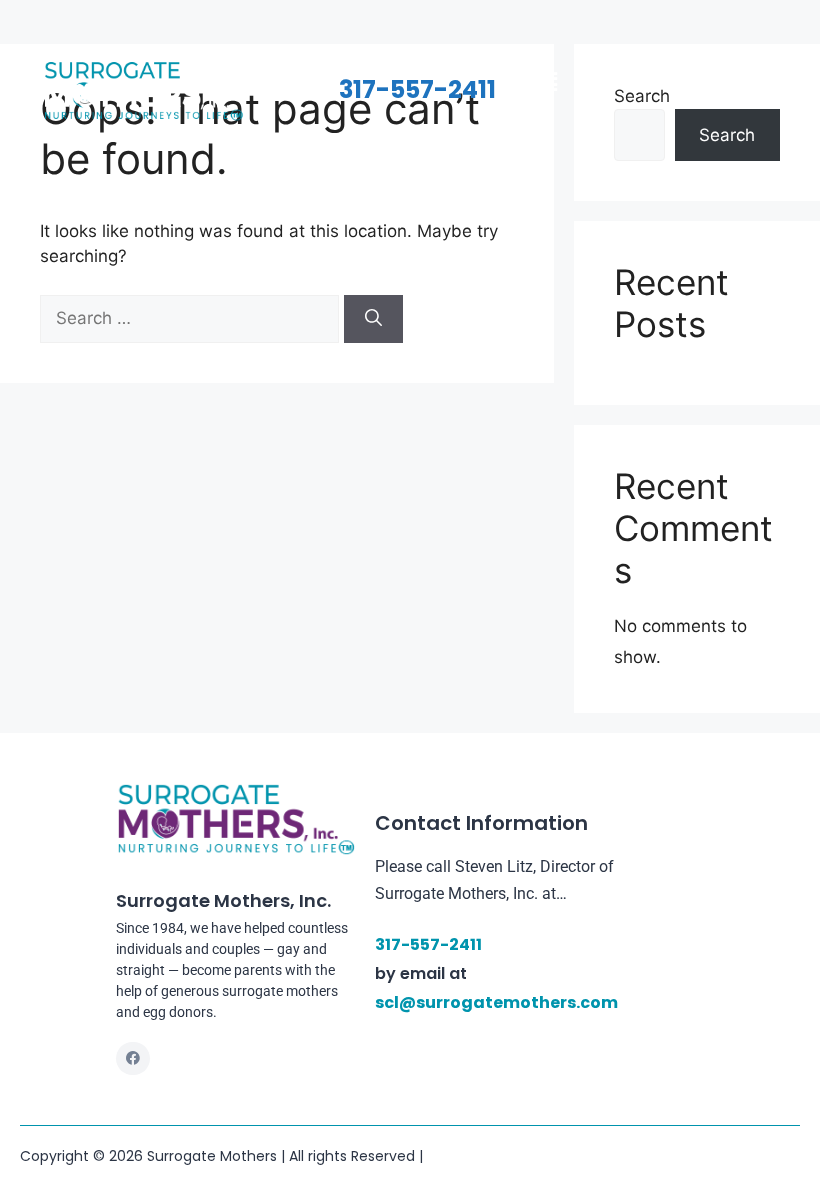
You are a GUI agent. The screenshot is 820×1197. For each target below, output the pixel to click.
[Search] (373, 319)
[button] (547, 81)
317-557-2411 (417, 89)
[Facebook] (133, 1059)
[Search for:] (192, 318)
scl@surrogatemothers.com (496, 1002)
